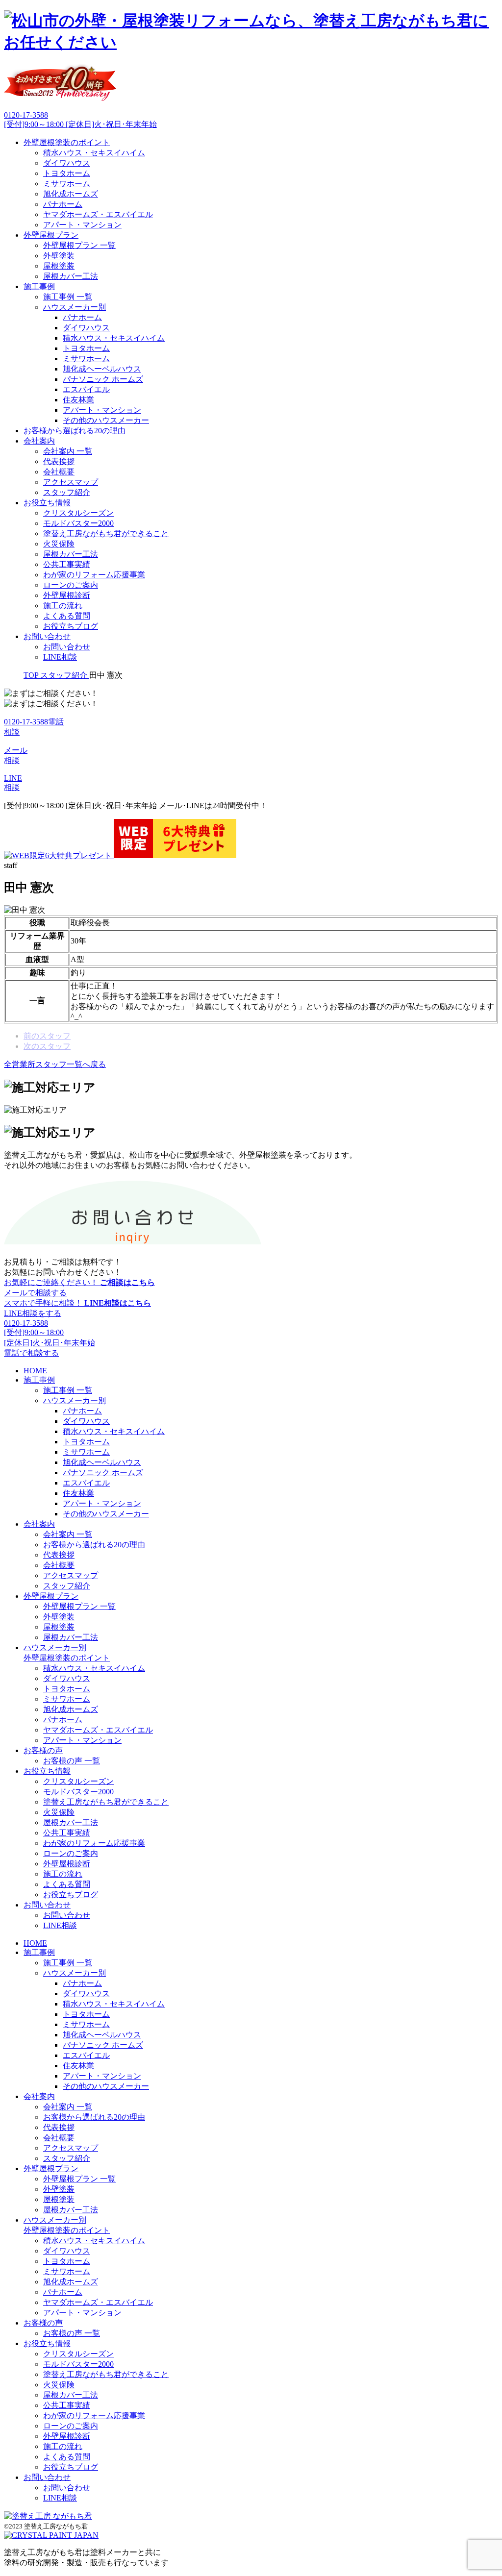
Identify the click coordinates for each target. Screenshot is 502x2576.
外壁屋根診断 (67, 595)
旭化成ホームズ (71, 194)
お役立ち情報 (47, 503)
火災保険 (59, 544)
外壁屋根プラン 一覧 (79, 245)
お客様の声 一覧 (72, 1761)
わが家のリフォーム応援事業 (94, 575)
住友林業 (78, 400)
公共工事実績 (67, 564)
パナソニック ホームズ (103, 379)
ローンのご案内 (71, 585)
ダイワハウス (67, 163)
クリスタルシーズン (78, 513)
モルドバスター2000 (78, 523)
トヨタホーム (67, 173)
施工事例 (39, 286)
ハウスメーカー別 (75, 307)
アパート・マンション (82, 225)
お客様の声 (43, 1750)
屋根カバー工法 (71, 276)
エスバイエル (86, 389)
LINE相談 (60, 657)
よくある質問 (67, 616)
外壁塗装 (59, 256)
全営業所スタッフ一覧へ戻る (55, 1064)
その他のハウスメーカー (106, 420)
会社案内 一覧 (68, 451)
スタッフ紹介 (67, 492)
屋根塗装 (59, 266)
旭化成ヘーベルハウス (102, 369)
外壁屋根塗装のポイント (67, 142)
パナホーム (63, 204)
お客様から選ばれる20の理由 (75, 431)
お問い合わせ (47, 636)
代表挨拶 (59, 461)
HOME (35, 1371)
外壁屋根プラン (51, 235)
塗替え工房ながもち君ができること (106, 533)
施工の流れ (63, 606)
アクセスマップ (71, 482)
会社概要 (59, 472)
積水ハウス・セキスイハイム (94, 153)
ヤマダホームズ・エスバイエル (98, 214)
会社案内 (39, 441)
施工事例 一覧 (68, 297)
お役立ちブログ (71, 626)
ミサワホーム (67, 184)
